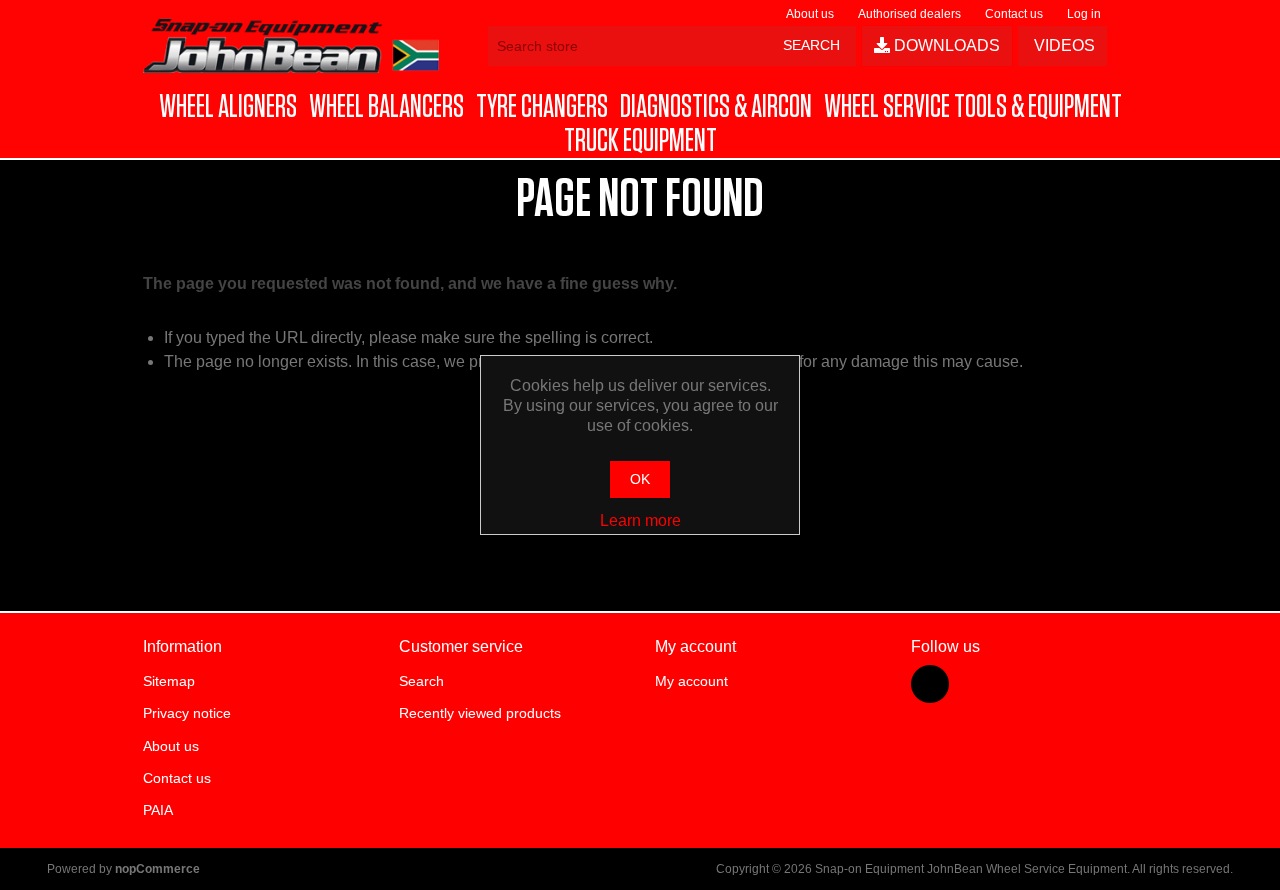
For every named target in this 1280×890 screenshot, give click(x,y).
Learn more (640, 520)
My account (691, 681)
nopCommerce (157, 869)
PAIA (158, 810)
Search (421, 681)
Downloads (945, 45)
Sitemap (169, 681)
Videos (1062, 45)
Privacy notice (187, 713)
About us (810, 14)
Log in (1084, 14)
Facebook (930, 684)
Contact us (1014, 14)
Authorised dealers (909, 14)
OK (640, 479)
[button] (228, 107)
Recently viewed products (480, 713)
